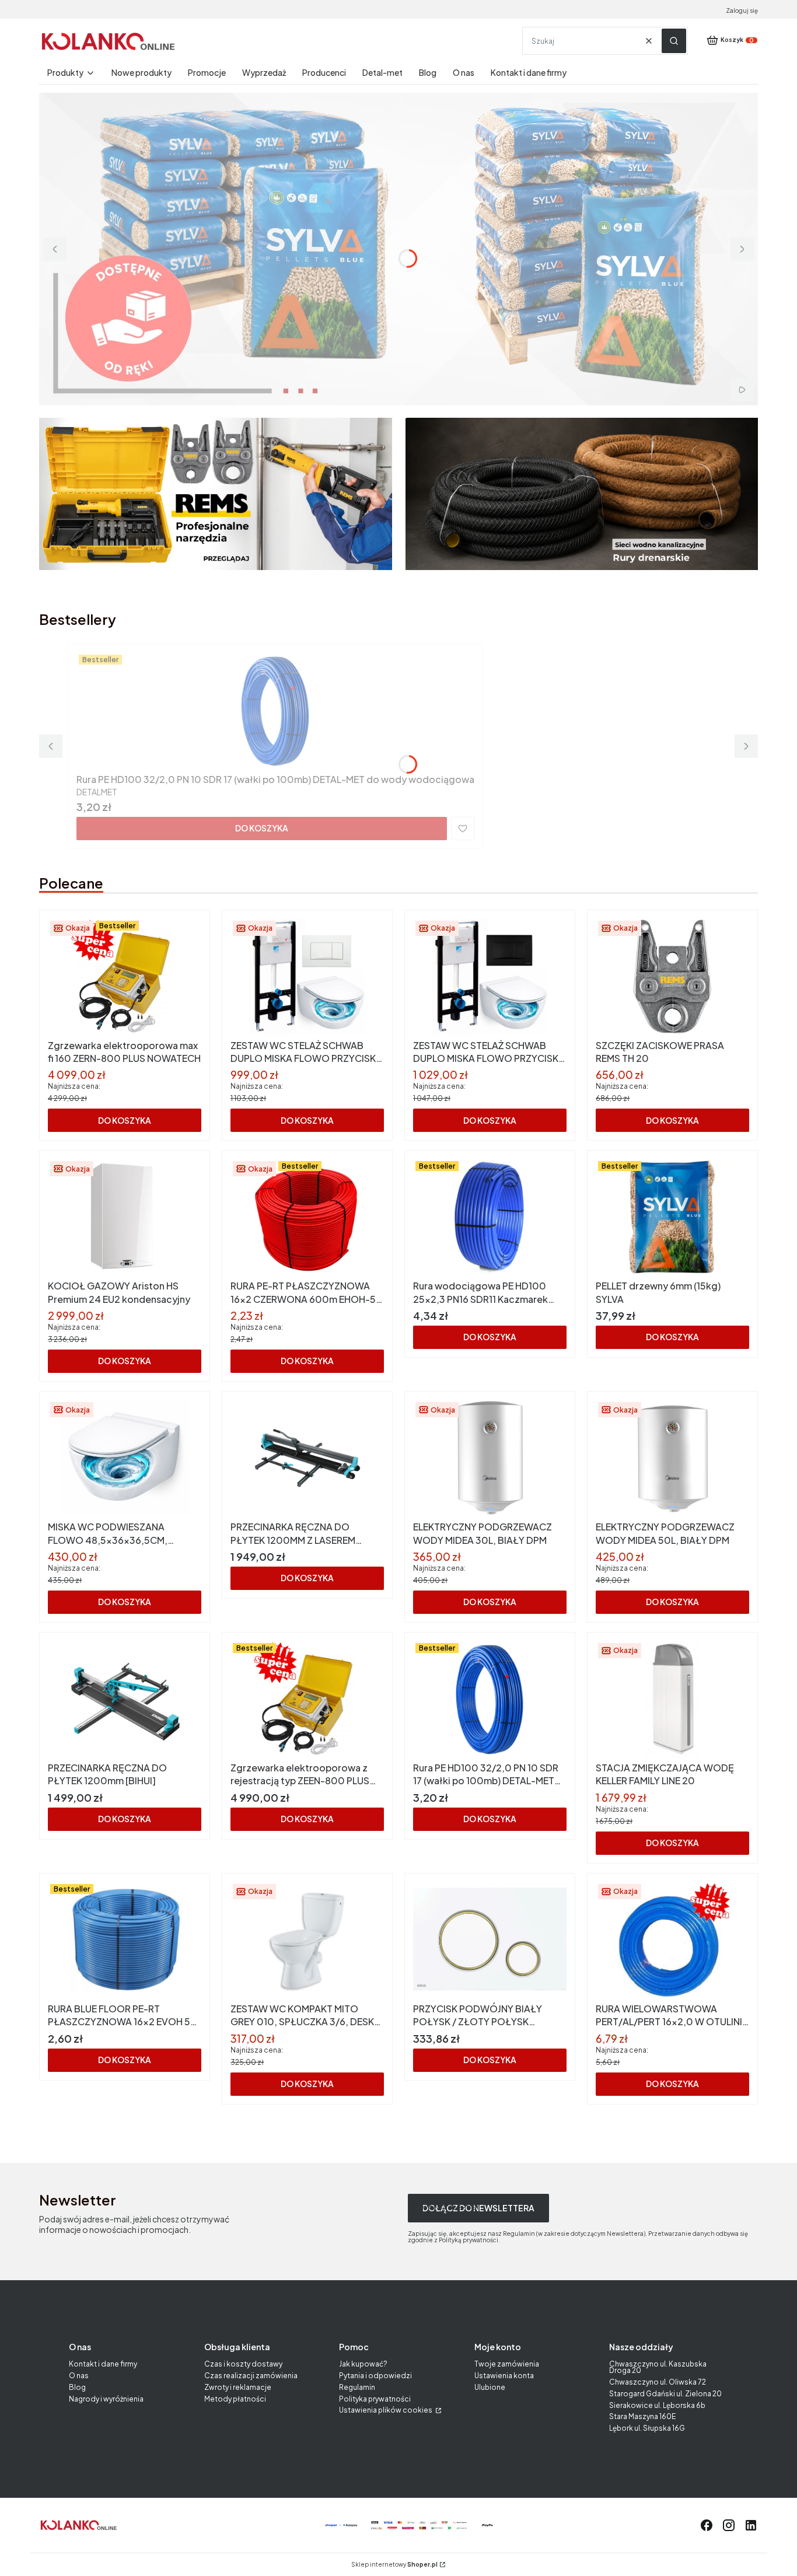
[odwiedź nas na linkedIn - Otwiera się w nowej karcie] (751, 2525)
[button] (674, 41)
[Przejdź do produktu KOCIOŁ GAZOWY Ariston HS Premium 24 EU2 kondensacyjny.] (125, 1217)
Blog (77, 2387)
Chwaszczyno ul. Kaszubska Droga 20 (658, 2367)
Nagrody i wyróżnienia (106, 2399)
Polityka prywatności (375, 2399)
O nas (79, 2376)
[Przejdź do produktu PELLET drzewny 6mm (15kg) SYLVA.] (672, 1217)
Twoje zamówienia (507, 2364)
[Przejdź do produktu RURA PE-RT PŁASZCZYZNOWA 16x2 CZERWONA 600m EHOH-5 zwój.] (307, 1217)
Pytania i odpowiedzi (375, 2376)
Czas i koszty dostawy (243, 2364)
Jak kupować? (363, 2364)
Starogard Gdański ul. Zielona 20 (665, 2394)
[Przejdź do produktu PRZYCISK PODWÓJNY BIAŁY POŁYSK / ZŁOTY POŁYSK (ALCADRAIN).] (490, 1940)
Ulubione (490, 2387)
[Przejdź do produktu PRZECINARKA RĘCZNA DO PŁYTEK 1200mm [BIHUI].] (125, 1699)
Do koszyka (262, 828)
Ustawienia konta (504, 2376)
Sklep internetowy (394, 2565)
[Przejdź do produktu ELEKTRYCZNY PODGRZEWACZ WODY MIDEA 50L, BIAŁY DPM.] (672, 1458)
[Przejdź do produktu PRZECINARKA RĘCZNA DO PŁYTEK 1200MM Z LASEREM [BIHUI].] (307, 1458)
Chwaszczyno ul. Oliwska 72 (658, 2382)
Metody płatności (235, 2399)
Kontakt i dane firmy (103, 2364)
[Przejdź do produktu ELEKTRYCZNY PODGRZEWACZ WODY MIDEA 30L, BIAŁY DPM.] (490, 1458)
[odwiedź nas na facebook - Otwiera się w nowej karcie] (707, 2525)
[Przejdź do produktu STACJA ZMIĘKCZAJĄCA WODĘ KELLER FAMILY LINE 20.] (672, 1699)
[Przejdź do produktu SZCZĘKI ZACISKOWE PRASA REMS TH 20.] (672, 977)
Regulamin (357, 2387)
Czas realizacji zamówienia (251, 2376)
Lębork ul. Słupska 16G (647, 2428)
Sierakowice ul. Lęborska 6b (657, 2405)
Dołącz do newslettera (478, 2208)
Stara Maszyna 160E (642, 2416)
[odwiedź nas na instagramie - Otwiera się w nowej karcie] (729, 2525)
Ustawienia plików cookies (386, 2410)
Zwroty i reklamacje (238, 2387)
